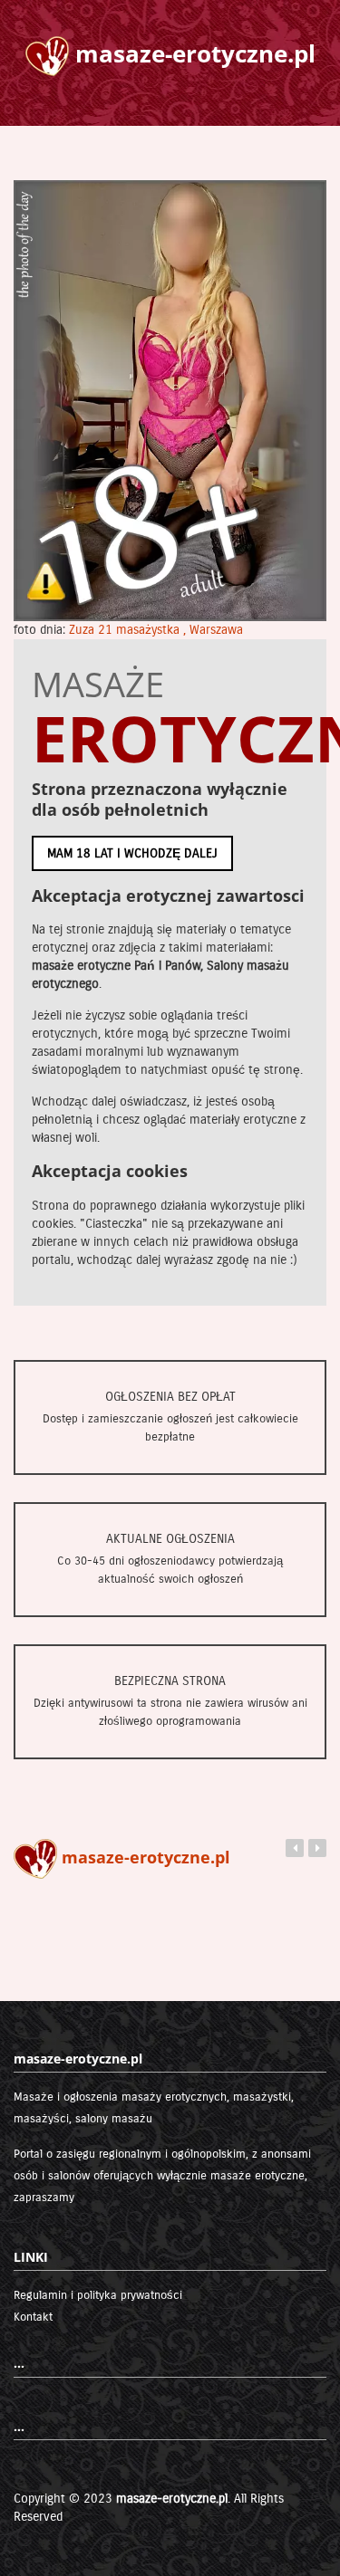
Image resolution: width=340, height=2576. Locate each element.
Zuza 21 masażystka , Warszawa (156, 630)
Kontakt (33, 2317)
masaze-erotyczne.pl (172, 2499)
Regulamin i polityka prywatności (98, 2295)
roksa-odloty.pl (124, 1857)
